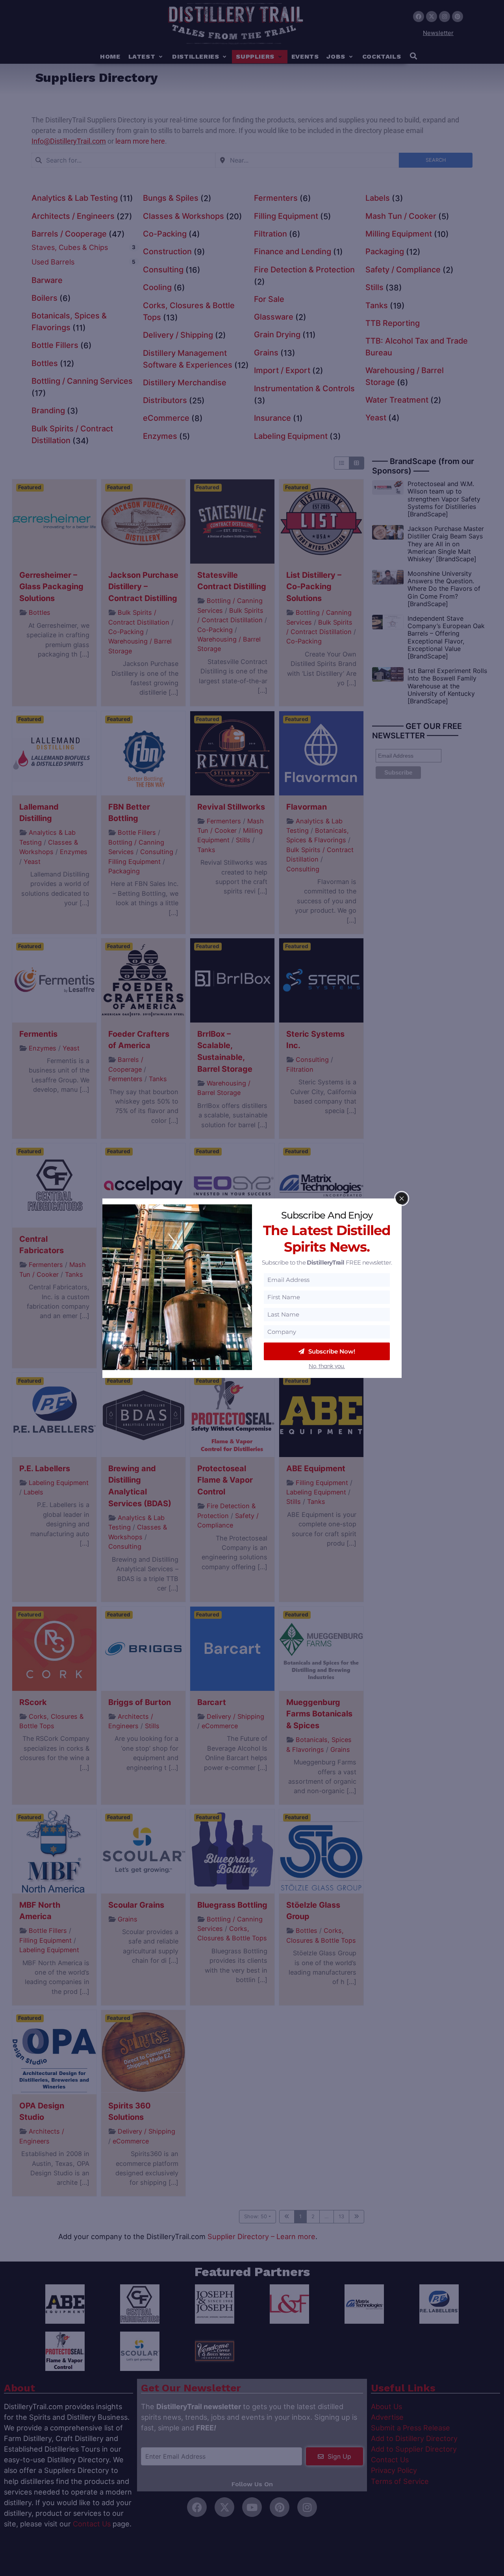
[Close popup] (402, 1198)
